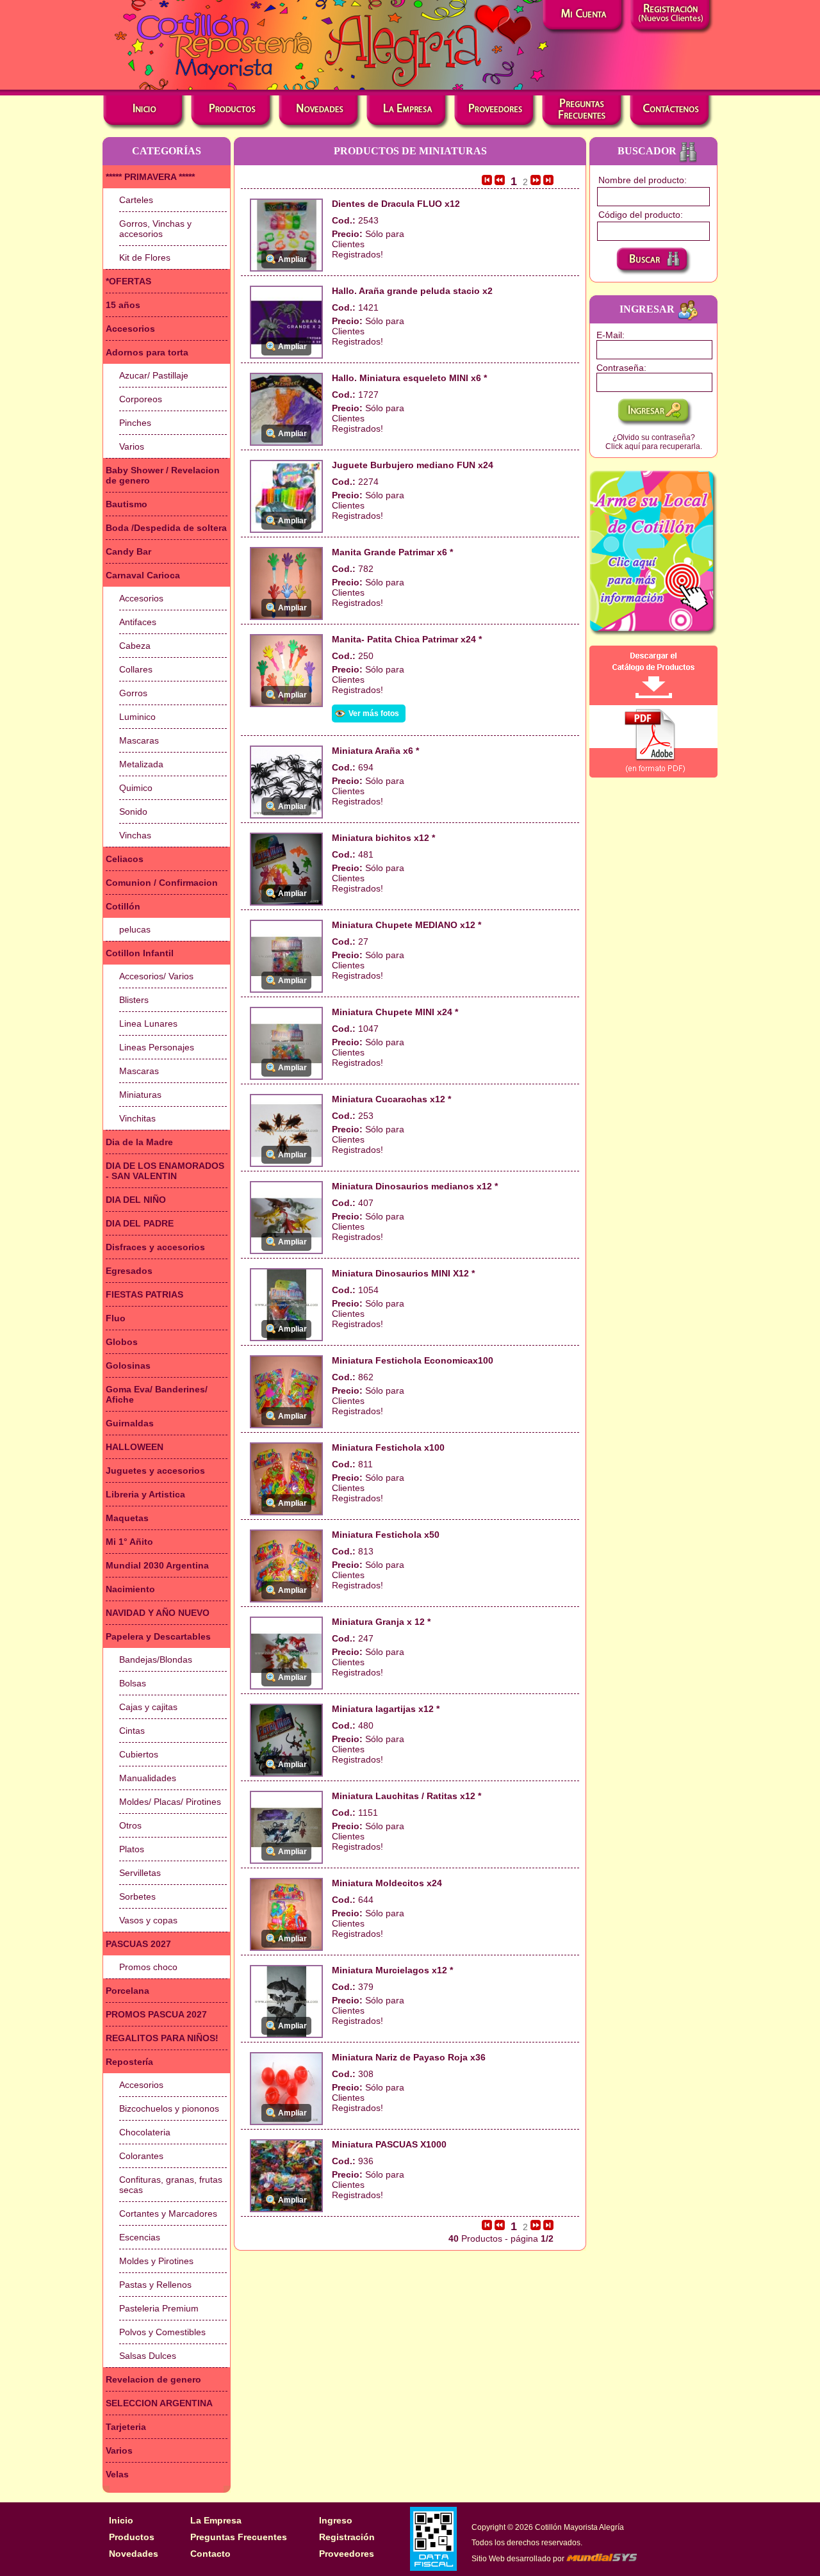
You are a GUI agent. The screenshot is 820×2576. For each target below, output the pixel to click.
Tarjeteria (126, 2427)
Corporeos (141, 399)
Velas (117, 2474)
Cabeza (135, 646)
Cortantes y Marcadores (168, 2213)
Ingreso (336, 2520)
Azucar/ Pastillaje (154, 375)
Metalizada (141, 764)
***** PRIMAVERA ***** (150, 177)
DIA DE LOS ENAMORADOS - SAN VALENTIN (165, 1171)
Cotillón (123, 906)
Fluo (116, 1318)
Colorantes (141, 2156)
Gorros (133, 693)
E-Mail (609, 335)
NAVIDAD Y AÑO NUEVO (158, 1613)
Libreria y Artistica (145, 1494)
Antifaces (138, 622)
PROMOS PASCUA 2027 (156, 2014)
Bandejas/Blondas (156, 1659)
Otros (130, 1825)
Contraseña (620, 368)
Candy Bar (128, 551)
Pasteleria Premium (159, 2308)
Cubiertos (139, 1754)
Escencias (140, 2237)
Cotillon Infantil (140, 953)
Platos (132, 1849)
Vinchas (135, 835)
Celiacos (125, 859)
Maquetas (127, 1518)
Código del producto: (641, 215)
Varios (132, 446)
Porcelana (127, 1991)
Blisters (134, 1000)
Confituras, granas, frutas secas (171, 2185)
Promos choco (148, 1967)
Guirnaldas (130, 1423)
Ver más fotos (374, 713)
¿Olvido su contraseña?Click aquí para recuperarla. (654, 442)
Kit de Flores (145, 257)
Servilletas (140, 1873)
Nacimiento (130, 1589)
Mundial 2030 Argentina (157, 1565)
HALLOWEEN (135, 1447)
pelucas (135, 929)
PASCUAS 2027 (138, 1944)
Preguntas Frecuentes (239, 2537)
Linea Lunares (148, 1023)
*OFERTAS (128, 281)
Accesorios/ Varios (156, 976)
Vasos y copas (148, 1920)
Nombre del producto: (643, 180)
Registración (347, 2537)
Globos (122, 1342)
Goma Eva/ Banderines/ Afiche (157, 1394)
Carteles (136, 200)
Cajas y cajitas (148, 1707)
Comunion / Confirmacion (162, 883)
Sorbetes (137, 1896)
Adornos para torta (147, 352)
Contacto (210, 2554)
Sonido (133, 811)
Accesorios (130, 329)
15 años (123, 305)
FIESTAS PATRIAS (144, 1294)
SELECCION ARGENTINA (159, 2403)
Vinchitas (137, 1118)
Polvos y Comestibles (162, 2332)
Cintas (132, 1731)
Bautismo (127, 504)
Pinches (135, 423)
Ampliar (292, 259)
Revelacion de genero (153, 2379)
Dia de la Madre (139, 1142)
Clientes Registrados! (357, 249)
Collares (136, 669)
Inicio (121, 2520)
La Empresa (216, 2520)
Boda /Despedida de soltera (166, 528)
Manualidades (148, 1778)
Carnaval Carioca (143, 575)
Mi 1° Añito (129, 1542)
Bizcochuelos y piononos (169, 2108)
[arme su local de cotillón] (653, 553)
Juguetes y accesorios (155, 1471)
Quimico (136, 788)
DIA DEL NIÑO (136, 1200)
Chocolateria (145, 2132)
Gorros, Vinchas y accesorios (155, 229)
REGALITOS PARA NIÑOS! (162, 2038)
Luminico (137, 717)
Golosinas (128, 1365)
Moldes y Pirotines (156, 2261)
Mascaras (139, 740)
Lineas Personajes (157, 1047)
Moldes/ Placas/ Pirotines (170, 1802)
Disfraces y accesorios (155, 1247)
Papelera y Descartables (158, 1636)
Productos (132, 2537)
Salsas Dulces (148, 2356)
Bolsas (133, 1683)
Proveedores (347, 2554)
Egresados (129, 1271)
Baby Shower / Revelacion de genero (163, 475)
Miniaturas (140, 1095)
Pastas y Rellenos (155, 2285)
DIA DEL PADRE (140, 1223)
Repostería (129, 2062)
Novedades (134, 2554)
